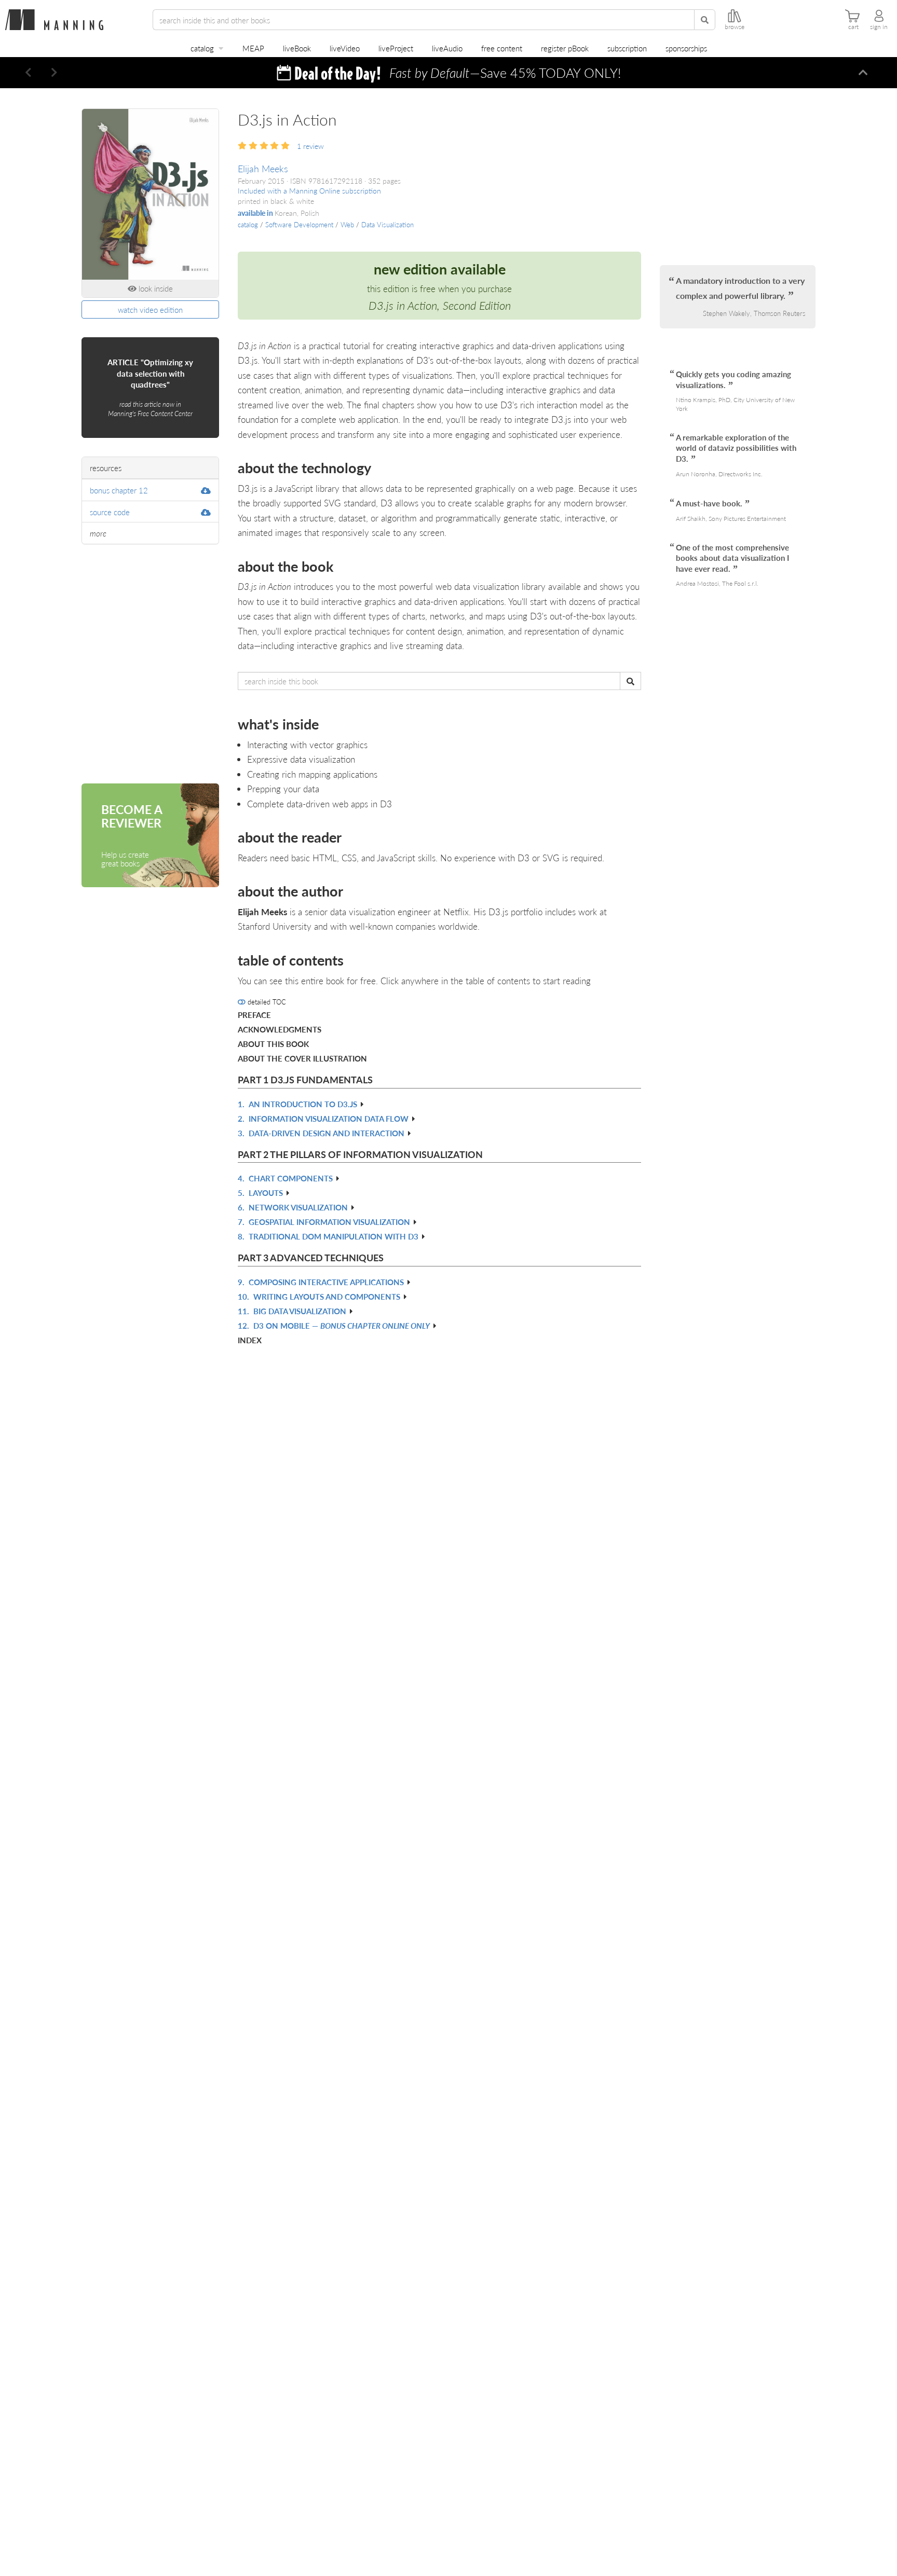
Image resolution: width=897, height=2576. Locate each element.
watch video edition (150, 309)
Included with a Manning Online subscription (309, 191)
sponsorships (686, 48)
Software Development (299, 225)
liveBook (297, 48)
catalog (202, 48)
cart (853, 27)
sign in (879, 27)
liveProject (396, 48)
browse (735, 27)
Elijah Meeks (263, 168)
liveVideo (345, 48)
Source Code (110, 512)
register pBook (565, 48)
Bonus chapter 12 (119, 490)
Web (347, 225)
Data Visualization (388, 225)
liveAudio (447, 48)
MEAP (253, 48)
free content (502, 48)
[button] (29, 73)
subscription (627, 48)
